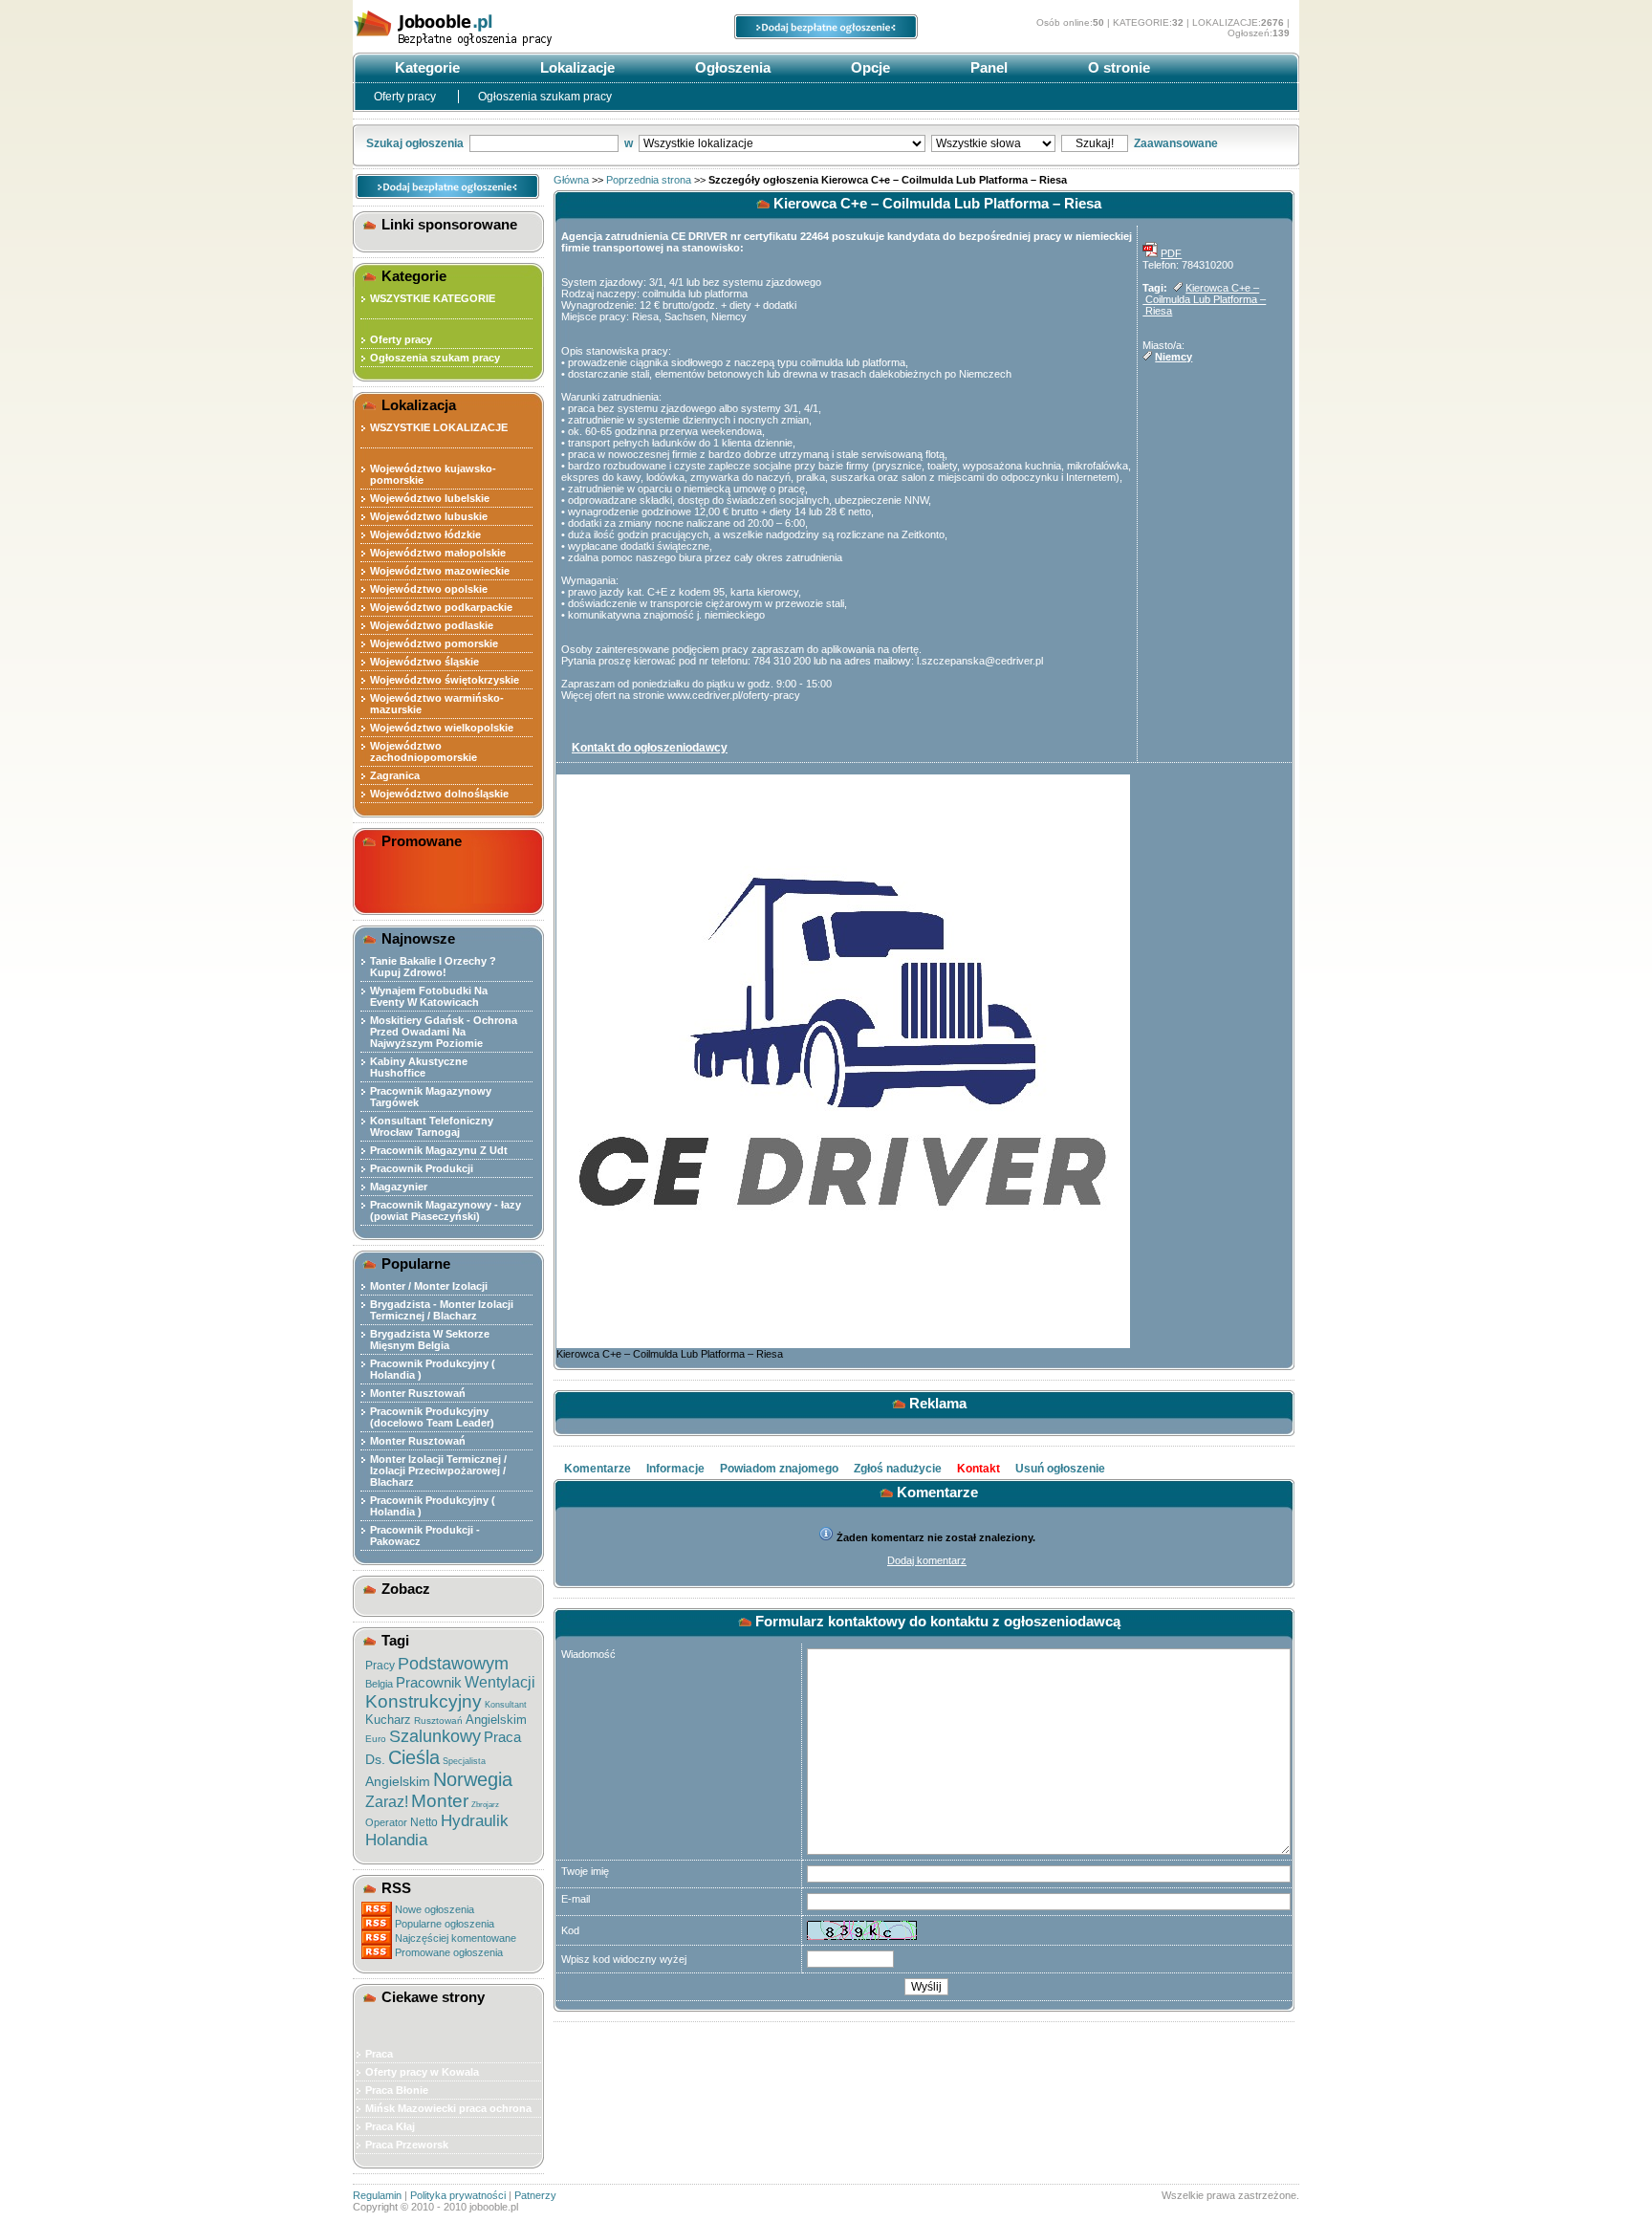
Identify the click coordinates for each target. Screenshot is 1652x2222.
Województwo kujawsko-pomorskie (433, 474)
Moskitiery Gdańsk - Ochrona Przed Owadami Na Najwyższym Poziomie (444, 1032)
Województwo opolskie (429, 589)
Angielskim (496, 1720)
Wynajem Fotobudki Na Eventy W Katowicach (429, 996)
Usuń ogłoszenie (1060, 1469)
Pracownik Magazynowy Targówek (431, 1097)
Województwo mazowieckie (440, 571)
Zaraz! (387, 1802)
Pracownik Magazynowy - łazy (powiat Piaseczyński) (446, 1210)
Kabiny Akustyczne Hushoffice (419, 1067)
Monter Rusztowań (418, 1393)
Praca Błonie (397, 2090)
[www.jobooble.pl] (496, 46)
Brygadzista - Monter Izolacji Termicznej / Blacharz (442, 1310)
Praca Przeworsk (407, 2145)
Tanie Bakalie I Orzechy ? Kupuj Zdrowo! (433, 967)
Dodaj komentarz (927, 1560)
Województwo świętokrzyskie (445, 680)
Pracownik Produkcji (422, 1168)
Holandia (396, 1840)
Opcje (869, 67)
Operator (386, 1822)
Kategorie (425, 67)
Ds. (375, 1759)
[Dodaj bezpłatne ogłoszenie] (826, 35)
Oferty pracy (406, 97)
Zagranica (395, 775)
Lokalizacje (576, 67)
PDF (1171, 253)
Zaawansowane (1176, 143)
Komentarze (598, 1469)
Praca (502, 1737)
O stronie (1117, 67)
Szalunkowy (435, 1736)
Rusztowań (438, 1721)
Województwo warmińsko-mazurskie (437, 704)
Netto (424, 1822)
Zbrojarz (485, 1805)
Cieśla (414, 1757)
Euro (376, 1739)
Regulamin (377, 2195)
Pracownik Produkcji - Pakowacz (425, 1536)
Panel (987, 67)
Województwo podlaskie (432, 625)
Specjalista (464, 1761)
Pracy (380, 1666)
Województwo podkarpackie (441, 607)
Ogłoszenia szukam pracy (545, 97)
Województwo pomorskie (434, 643)
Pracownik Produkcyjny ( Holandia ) (433, 1369)
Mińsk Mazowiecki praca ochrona (448, 2108)
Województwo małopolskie (438, 553)
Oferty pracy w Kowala (422, 2072)
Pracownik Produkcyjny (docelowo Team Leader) (432, 1417)
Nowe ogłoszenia (435, 1909)
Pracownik (429, 1682)
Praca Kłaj (390, 2126)
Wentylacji (500, 1682)
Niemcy (1174, 357)
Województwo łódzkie (425, 534)
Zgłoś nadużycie (898, 1469)
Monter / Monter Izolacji (429, 1286)
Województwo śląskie (424, 662)
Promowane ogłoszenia (449, 1952)
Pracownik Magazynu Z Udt (439, 1150)
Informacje (675, 1469)
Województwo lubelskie (430, 498)
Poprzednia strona (649, 180)
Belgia (379, 1684)
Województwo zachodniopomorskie (424, 752)
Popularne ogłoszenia (445, 1924)
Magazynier (399, 1187)
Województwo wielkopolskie (442, 728)
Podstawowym (453, 1664)
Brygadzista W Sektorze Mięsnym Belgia (430, 1340)
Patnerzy (535, 2195)
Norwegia (473, 1779)
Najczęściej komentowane (456, 1938)
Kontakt (978, 1469)
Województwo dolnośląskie (439, 794)
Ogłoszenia (731, 67)
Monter (440, 1801)
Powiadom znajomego (779, 1469)
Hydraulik (475, 1821)
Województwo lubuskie (429, 516)
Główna (571, 180)
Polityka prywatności (458, 2195)
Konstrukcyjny (424, 1701)
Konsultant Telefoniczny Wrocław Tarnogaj (432, 1126)
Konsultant (506, 1705)
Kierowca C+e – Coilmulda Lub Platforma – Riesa (1204, 299)
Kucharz (388, 1720)
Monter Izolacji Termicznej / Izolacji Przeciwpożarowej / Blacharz (438, 1470)
